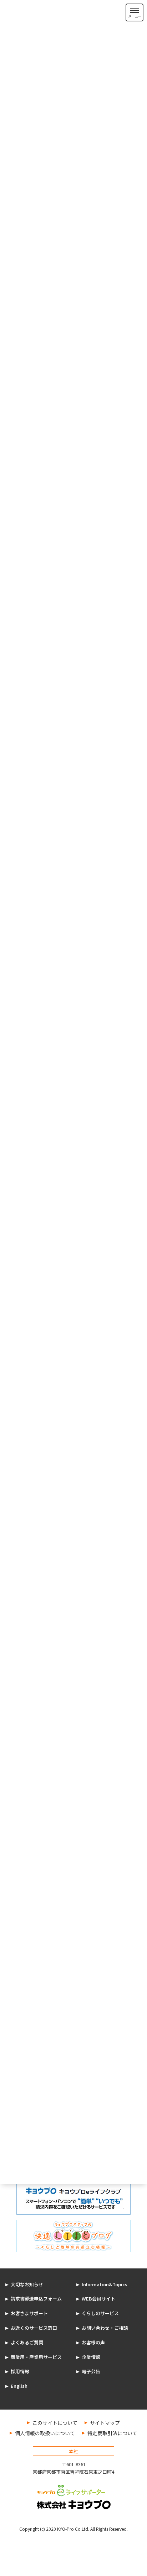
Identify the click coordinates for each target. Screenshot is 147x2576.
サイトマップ (105, 2423)
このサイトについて (55, 2423)
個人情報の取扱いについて (45, 2433)
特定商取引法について (112, 2433)
